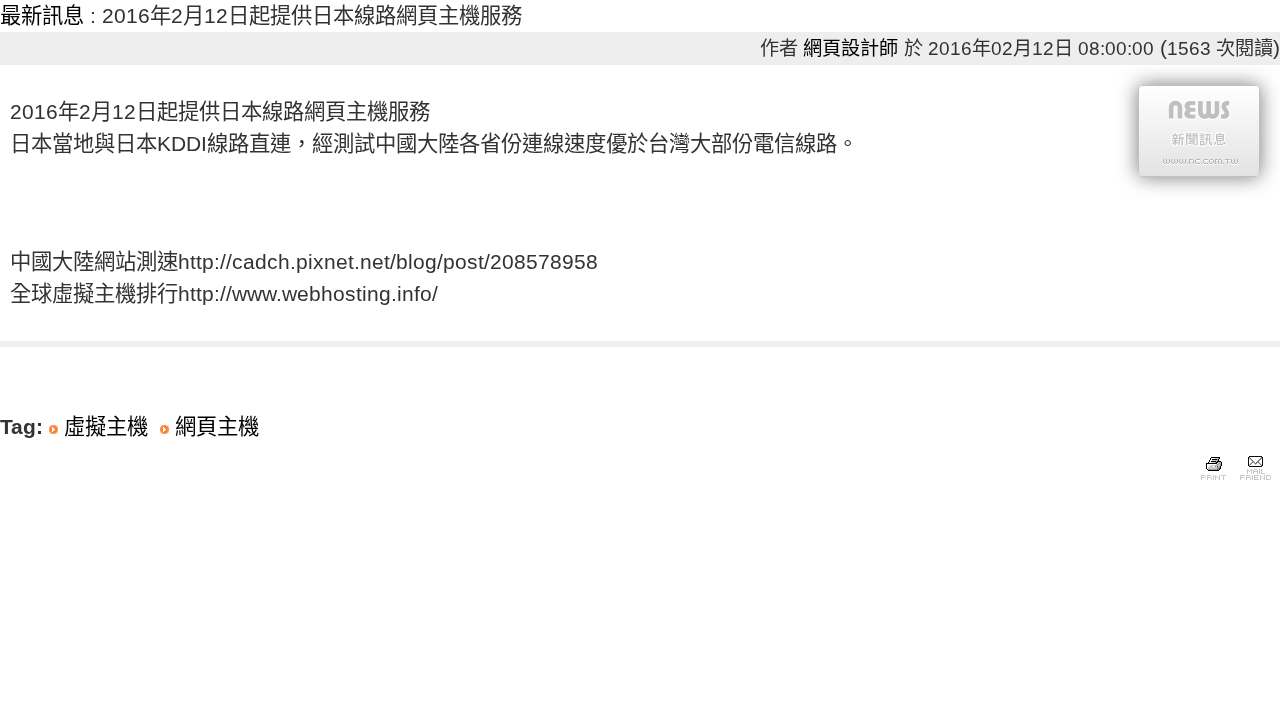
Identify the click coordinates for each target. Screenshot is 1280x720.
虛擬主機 (106, 427)
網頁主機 (217, 427)
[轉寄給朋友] (1254, 481)
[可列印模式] (1213, 481)
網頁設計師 (850, 48)
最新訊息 (42, 16)
